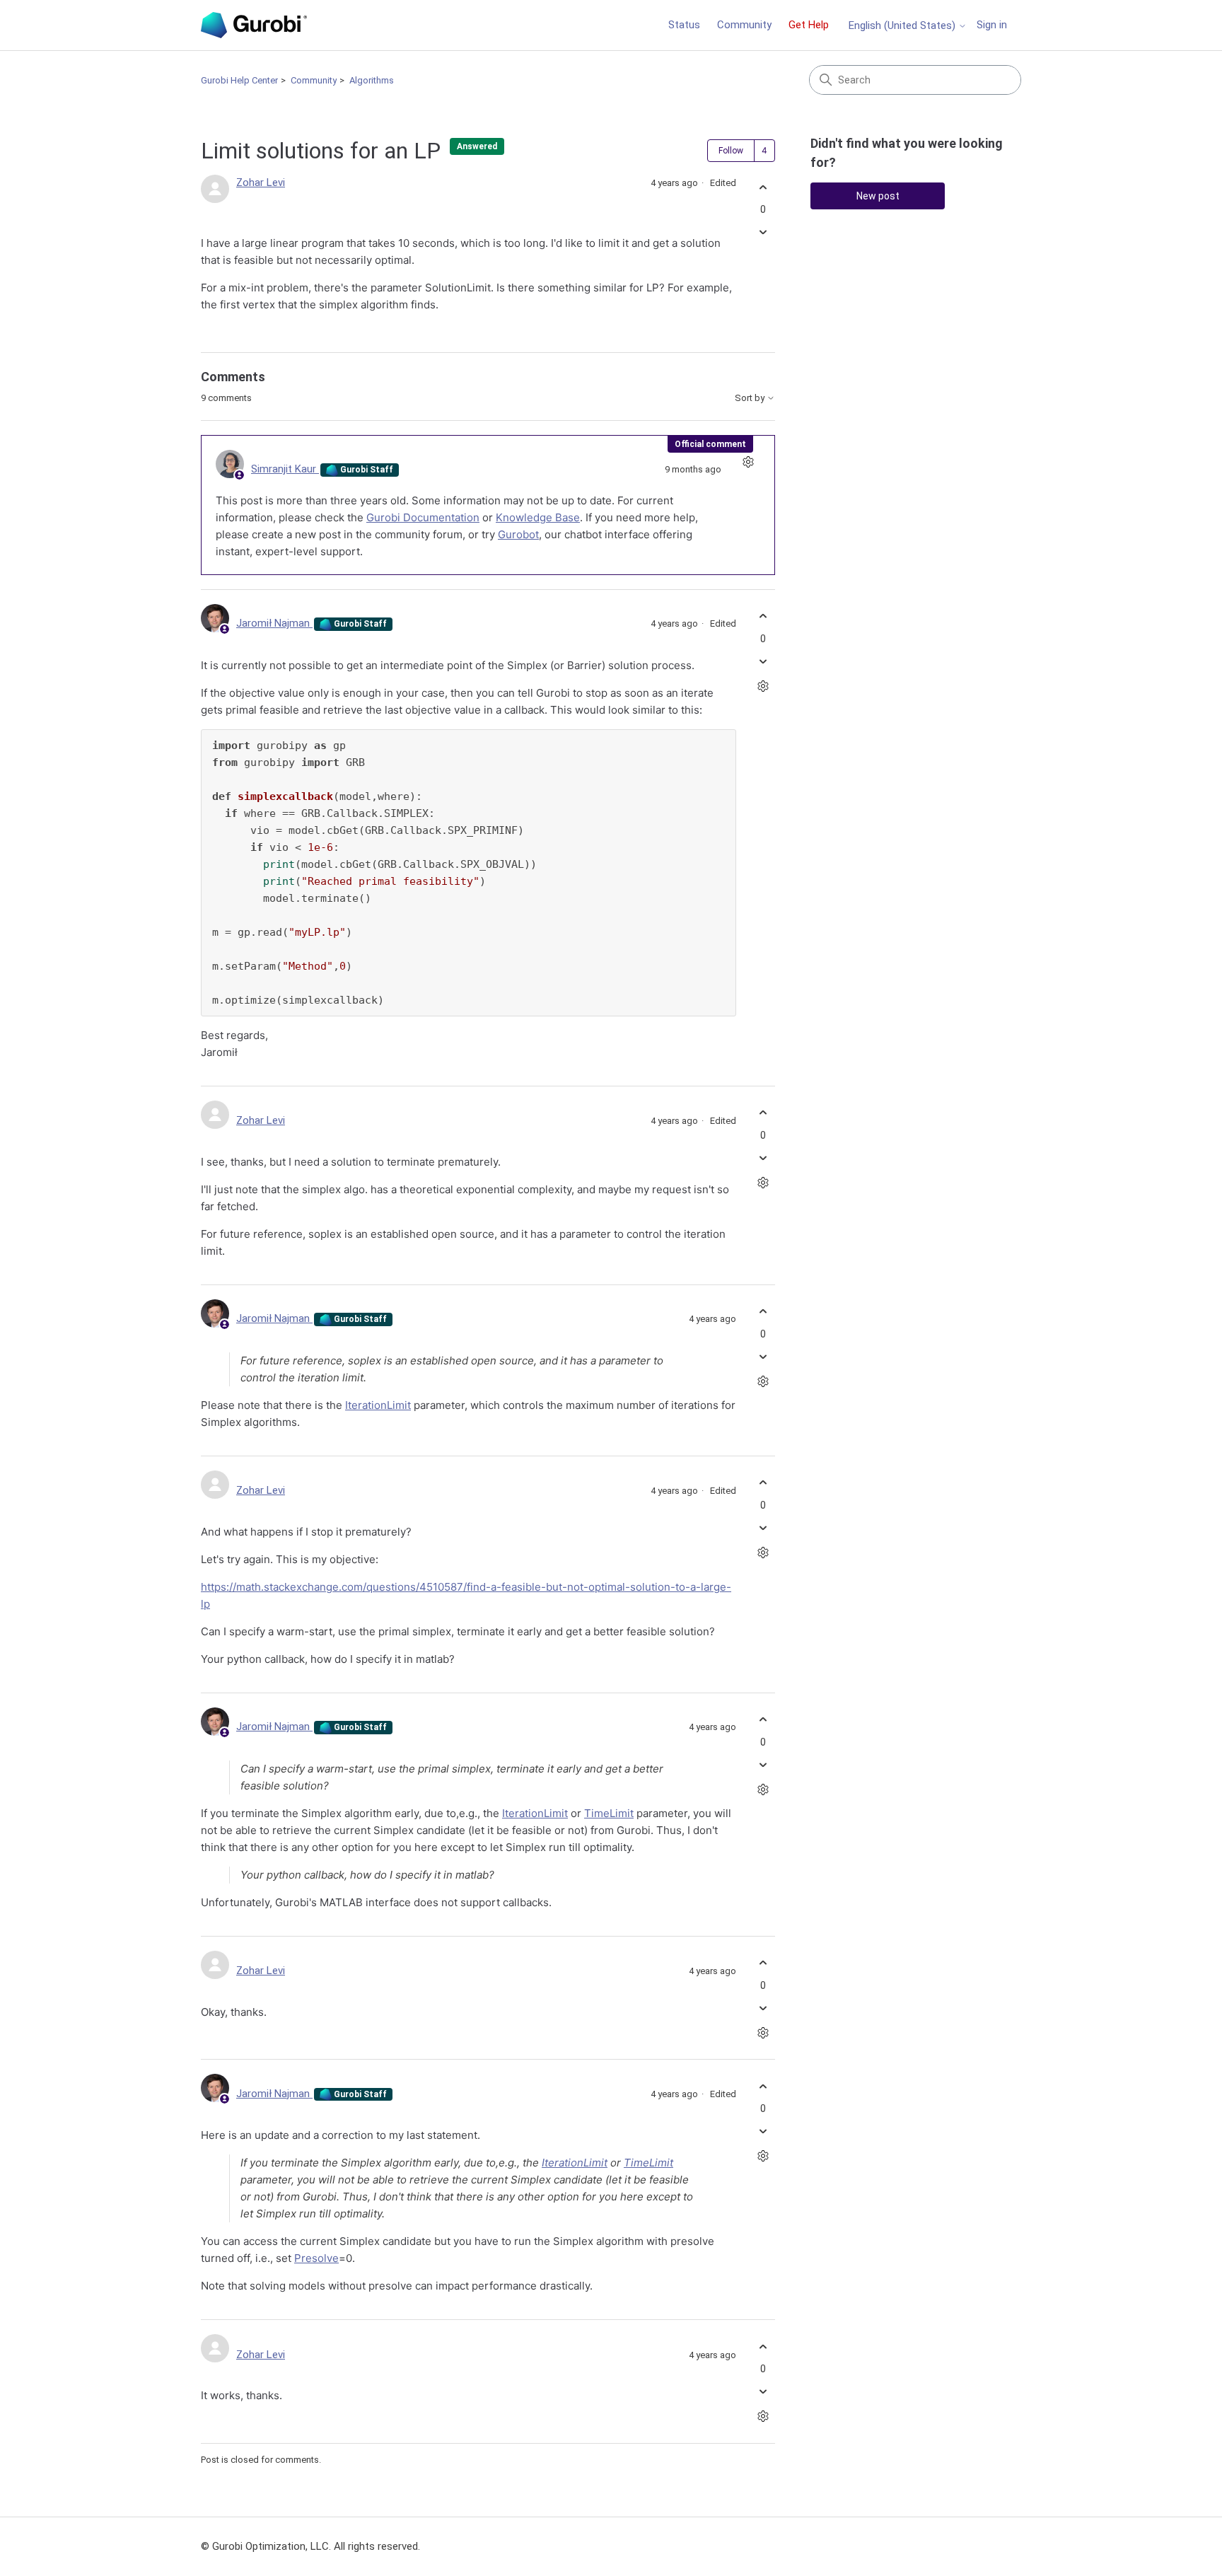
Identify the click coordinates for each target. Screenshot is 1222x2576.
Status (684, 25)
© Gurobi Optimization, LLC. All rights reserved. (310, 2546)
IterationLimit (378, 1405)
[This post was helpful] (763, 187)
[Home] (254, 25)
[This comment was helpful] (763, 616)
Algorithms (372, 80)
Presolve (316, 2258)
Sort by (751, 398)
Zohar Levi (261, 182)
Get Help (809, 25)
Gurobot (518, 534)
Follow (731, 151)
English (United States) (903, 26)
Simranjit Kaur (285, 469)
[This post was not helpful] (763, 232)
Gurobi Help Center (239, 80)
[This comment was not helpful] (763, 661)
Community (744, 25)
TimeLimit (609, 1813)
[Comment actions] (748, 462)
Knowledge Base (538, 517)
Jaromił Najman (274, 623)
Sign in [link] (992, 25)
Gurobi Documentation (423, 517)
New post (878, 196)
